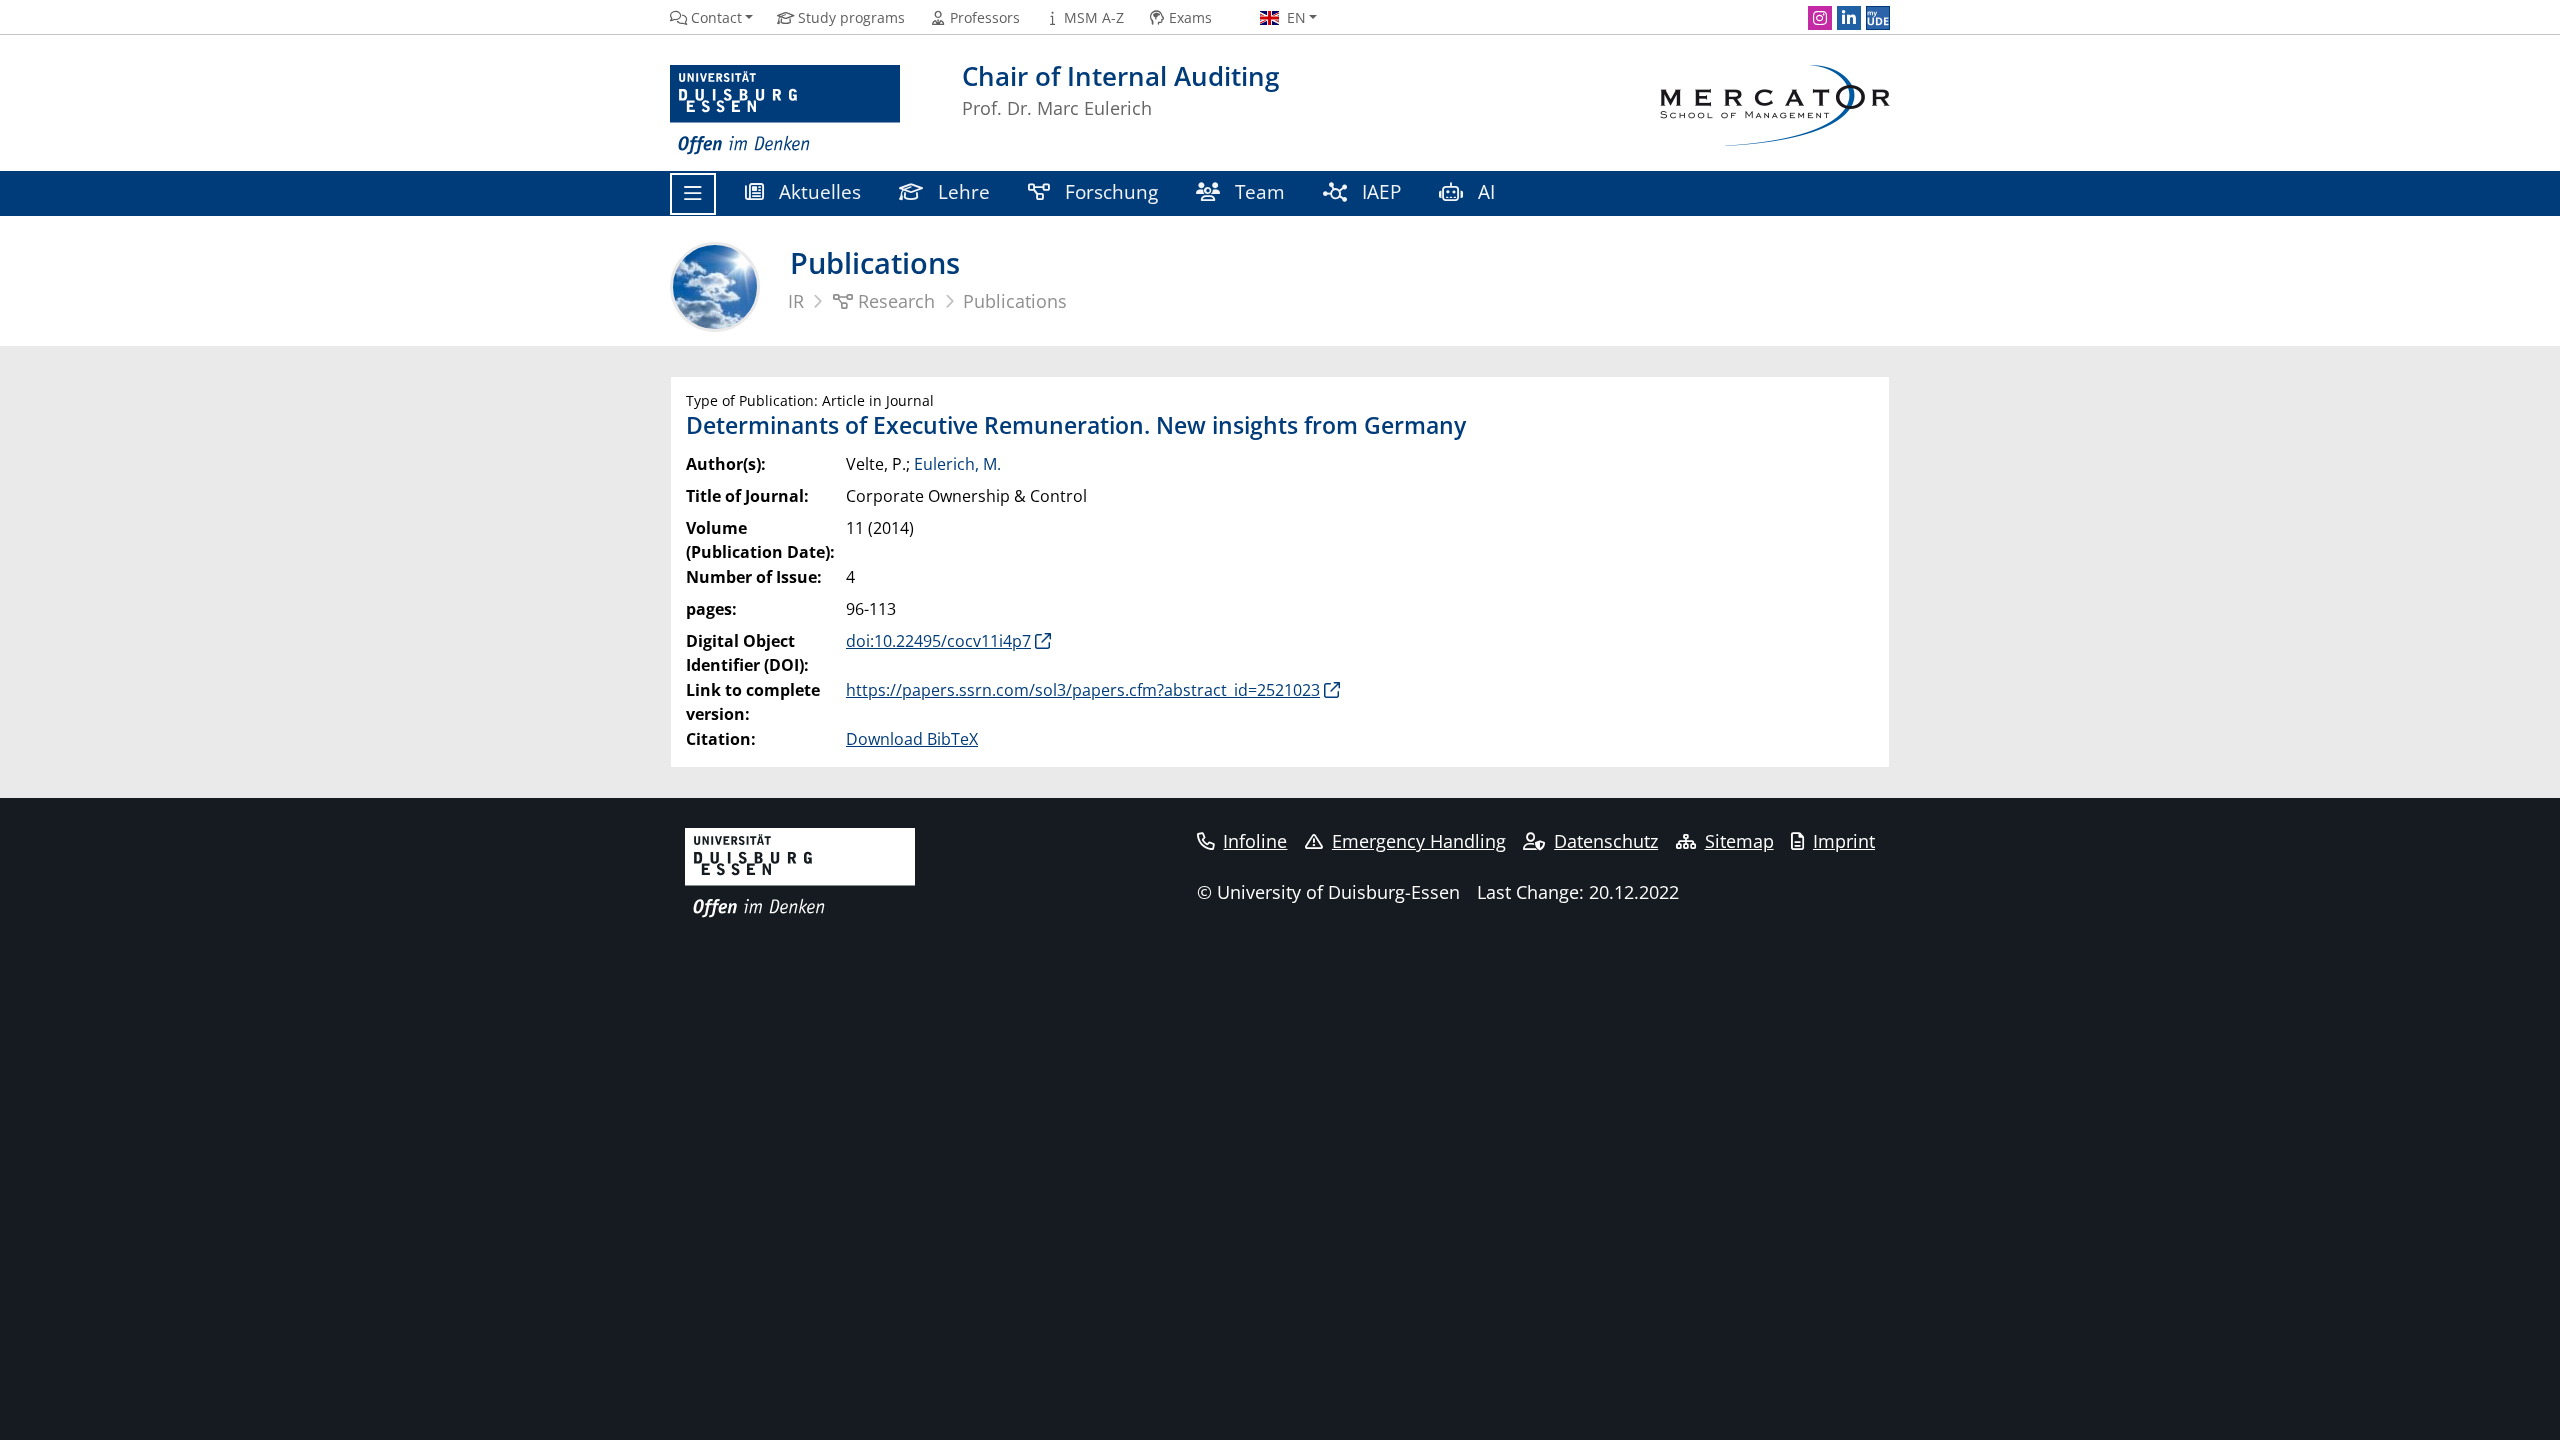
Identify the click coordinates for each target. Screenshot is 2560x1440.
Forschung (1109, 191)
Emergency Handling (1419, 841)
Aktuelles (817, 191)
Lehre (961, 191)
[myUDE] (1878, 18)
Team (1257, 191)
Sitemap (1739, 841)
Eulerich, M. (957, 464)
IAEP (1379, 191)
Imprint (1844, 841)
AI (1486, 191)
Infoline (1255, 841)
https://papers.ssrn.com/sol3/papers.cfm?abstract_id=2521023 (1083, 690)
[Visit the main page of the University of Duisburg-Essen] (785, 110)
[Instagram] (1820, 18)
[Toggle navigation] (693, 194)
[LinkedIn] (1849, 18)
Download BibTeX (912, 739)
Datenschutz (1606, 841)
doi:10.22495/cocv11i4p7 (938, 641)
